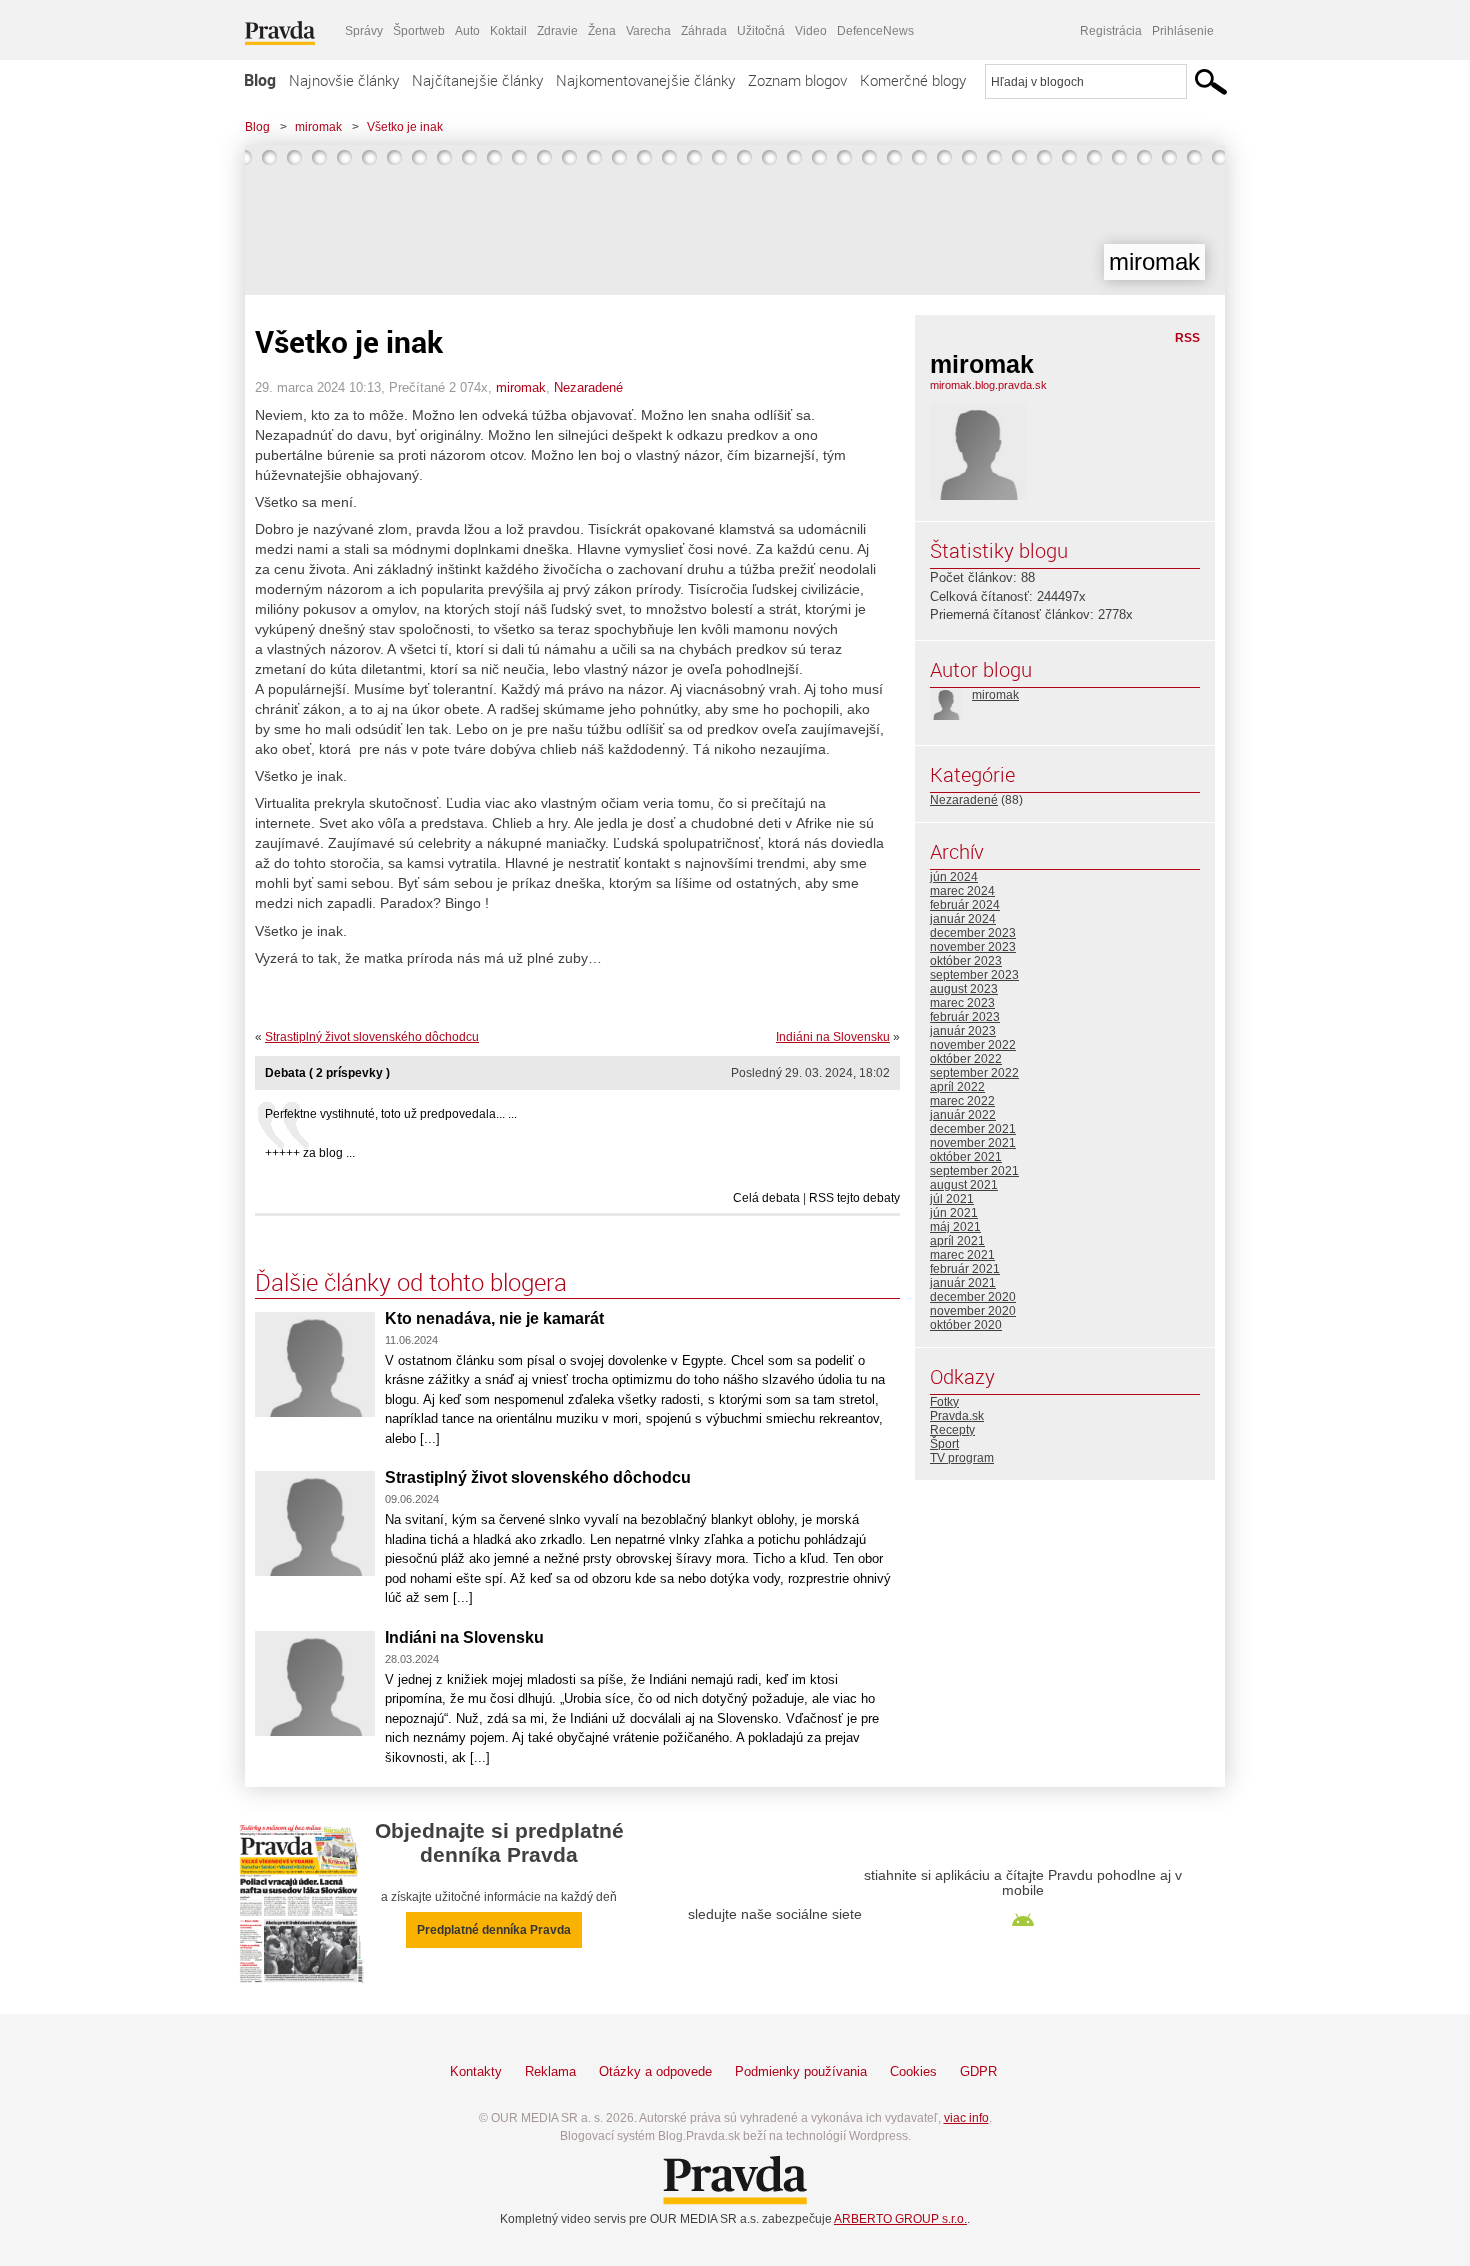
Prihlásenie (1183, 31)
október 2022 (966, 1059)
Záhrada (704, 31)
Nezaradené (588, 387)
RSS (1187, 338)
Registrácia (1111, 31)
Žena (602, 31)
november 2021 (973, 1143)
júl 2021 (952, 1199)
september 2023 (974, 975)
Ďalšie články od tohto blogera (411, 1282)
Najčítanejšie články (477, 80)
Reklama (550, 2071)
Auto (467, 31)
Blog (260, 80)
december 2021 (973, 1129)
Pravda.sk (957, 1416)
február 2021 (965, 1269)
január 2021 (963, 1283)
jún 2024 (954, 877)
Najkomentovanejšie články (645, 80)
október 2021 (966, 1157)
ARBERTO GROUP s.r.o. (900, 2219)
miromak (318, 127)
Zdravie (557, 31)
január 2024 (963, 919)
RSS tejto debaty (854, 1198)
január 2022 (963, 1115)
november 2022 (973, 1045)
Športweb (419, 31)
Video (811, 31)
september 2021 (974, 1171)
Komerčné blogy (913, 80)
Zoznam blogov (797, 80)
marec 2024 (962, 891)
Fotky (944, 1402)
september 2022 (974, 1073)
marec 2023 (962, 1003)
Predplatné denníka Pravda (494, 1930)
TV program (962, 1458)
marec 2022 (962, 1101)
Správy (364, 31)
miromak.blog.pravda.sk (988, 385)
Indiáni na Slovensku (833, 1037)
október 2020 (966, 1325)
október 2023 (966, 961)
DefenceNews (875, 31)
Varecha (648, 31)
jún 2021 (954, 1213)
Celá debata (766, 1198)
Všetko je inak (405, 127)
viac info (966, 2118)
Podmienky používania (801, 2071)
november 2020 (973, 1311)
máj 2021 (955, 1227)
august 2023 (964, 989)
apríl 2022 (957, 1087)
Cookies (913, 2071)
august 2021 (964, 1185)
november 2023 (973, 947)
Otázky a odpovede (655, 2071)
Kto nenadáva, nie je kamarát (494, 1318)
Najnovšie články (344, 80)
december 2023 (973, 933)
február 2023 (965, 1017)
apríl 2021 (957, 1241)
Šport (944, 1444)
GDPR (978, 2071)
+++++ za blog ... (310, 1153)
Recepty (952, 1430)
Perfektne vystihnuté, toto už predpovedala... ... (391, 1114)
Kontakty (476, 2071)
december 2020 (973, 1297)
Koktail (508, 31)
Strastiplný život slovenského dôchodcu (372, 1037)
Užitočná (761, 31)
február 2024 (965, 905)
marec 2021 (962, 1255)
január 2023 (963, 1031)
